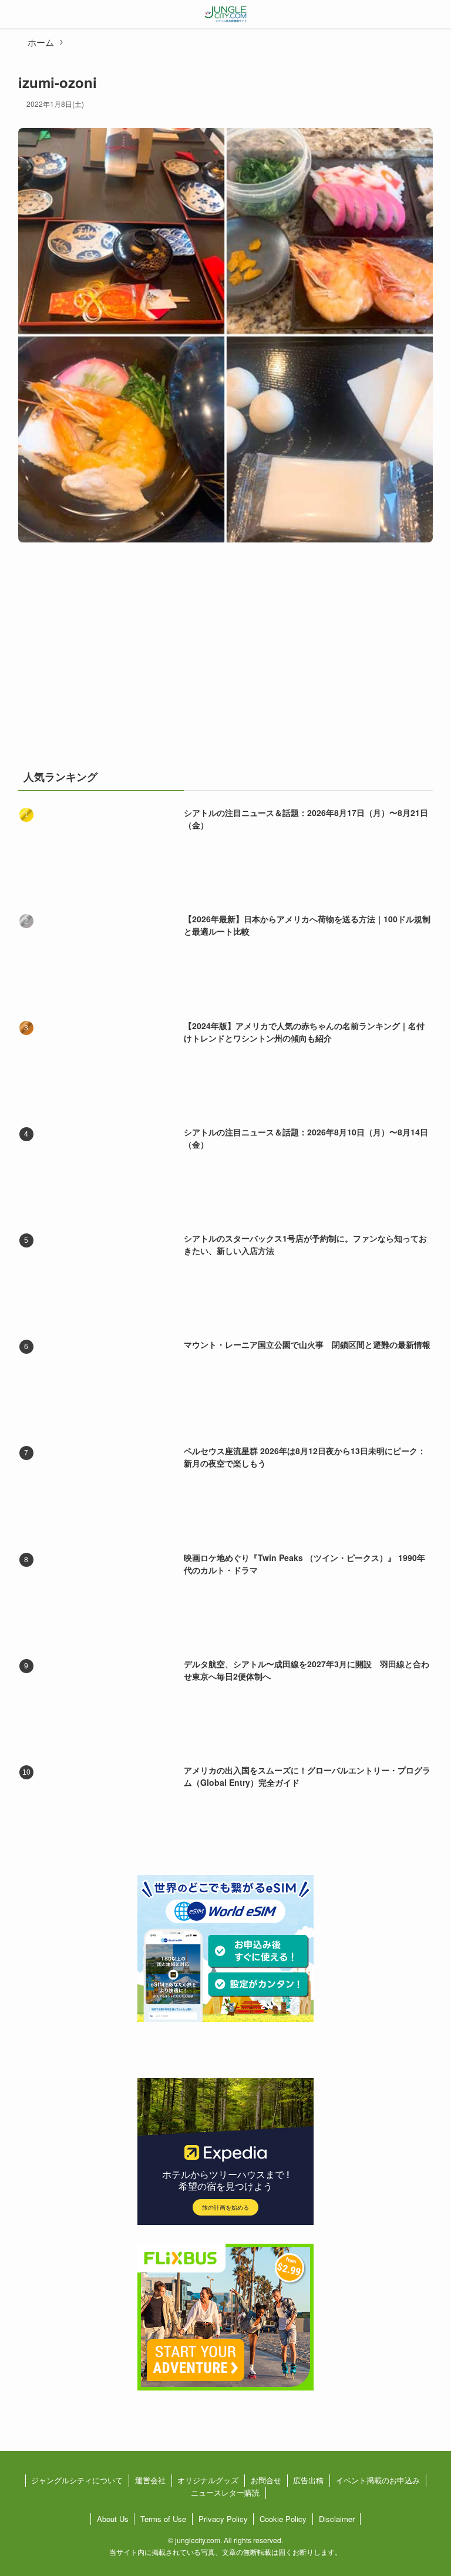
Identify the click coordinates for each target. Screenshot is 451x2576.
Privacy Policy (223, 2519)
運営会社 (150, 2480)
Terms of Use (163, 2519)
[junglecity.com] (226, 14)
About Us (113, 2519)
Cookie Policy (283, 2519)
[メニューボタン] (14, 14)
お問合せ (266, 2480)
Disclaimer (337, 2519)
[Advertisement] (226, 662)
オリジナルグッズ (208, 2480)
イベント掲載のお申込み (378, 2480)
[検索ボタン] (437, 14)
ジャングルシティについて (77, 2480)
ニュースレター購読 (225, 2492)
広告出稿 (308, 2480)
